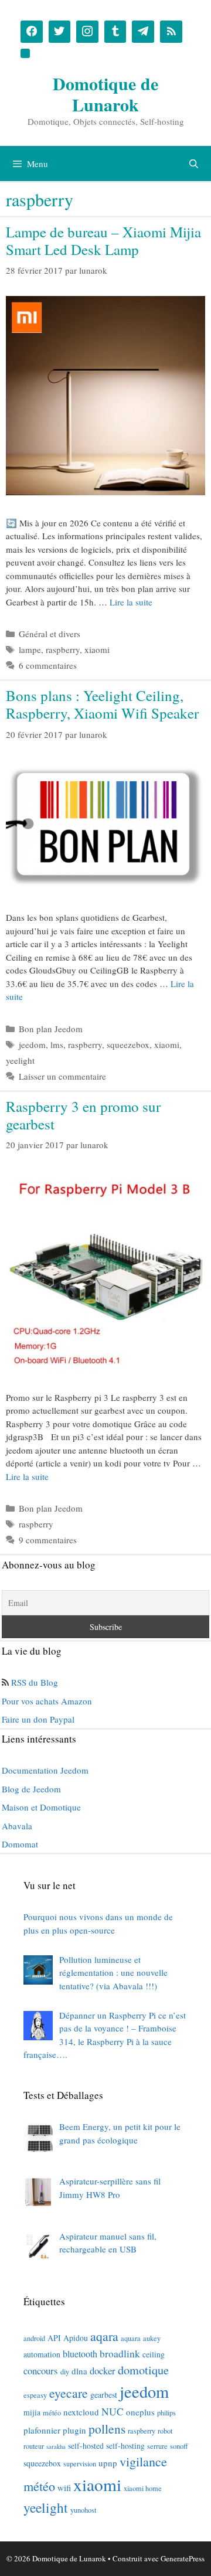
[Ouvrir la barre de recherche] (194, 164)
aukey (152, 2338)
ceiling (154, 2354)
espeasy (35, 2395)
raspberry (63, 649)
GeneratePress (183, 2558)
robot (165, 2431)
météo (52, 2412)
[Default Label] (115, 32)
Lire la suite (131, 602)
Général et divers (50, 634)
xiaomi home (143, 2488)
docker (103, 2371)
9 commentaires (48, 1540)
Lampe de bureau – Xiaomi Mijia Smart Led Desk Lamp (103, 241)
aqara (104, 2336)
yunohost (83, 2510)
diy (65, 2371)
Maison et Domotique (41, 1807)
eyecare (69, 2393)
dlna (79, 2371)
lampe (30, 649)
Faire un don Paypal (38, 1719)
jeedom (32, 1044)
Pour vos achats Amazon (47, 1701)
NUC (113, 2412)
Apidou (76, 2338)
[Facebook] (32, 32)
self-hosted (86, 2446)
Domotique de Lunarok (105, 94)
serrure (157, 2446)
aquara (131, 2338)
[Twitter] (60, 32)
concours (41, 2371)
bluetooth (80, 2354)
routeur (34, 2446)
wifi (64, 2487)
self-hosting (125, 2446)
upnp (108, 2463)
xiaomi (97, 649)
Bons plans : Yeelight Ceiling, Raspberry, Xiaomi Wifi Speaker (102, 704)
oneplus (140, 2412)
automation (42, 2354)
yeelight (20, 1060)
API (54, 2338)
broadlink (120, 2354)
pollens (107, 2429)
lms (57, 1044)
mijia (32, 2412)
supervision (80, 2463)
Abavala (17, 1826)
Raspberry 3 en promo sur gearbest (83, 1115)
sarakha (56, 2446)
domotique (143, 2370)
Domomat (20, 1844)
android (34, 2338)
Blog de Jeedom (31, 1789)
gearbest (104, 2395)
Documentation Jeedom (45, 1770)
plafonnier (42, 2430)
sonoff (179, 2446)
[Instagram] (87, 32)
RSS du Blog (35, 1682)
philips (166, 2412)
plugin (74, 2430)
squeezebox (128, 1044)
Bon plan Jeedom (51, 1029)
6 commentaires (48, 665)
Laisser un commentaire (62, 1076)
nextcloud (81, 2412)
